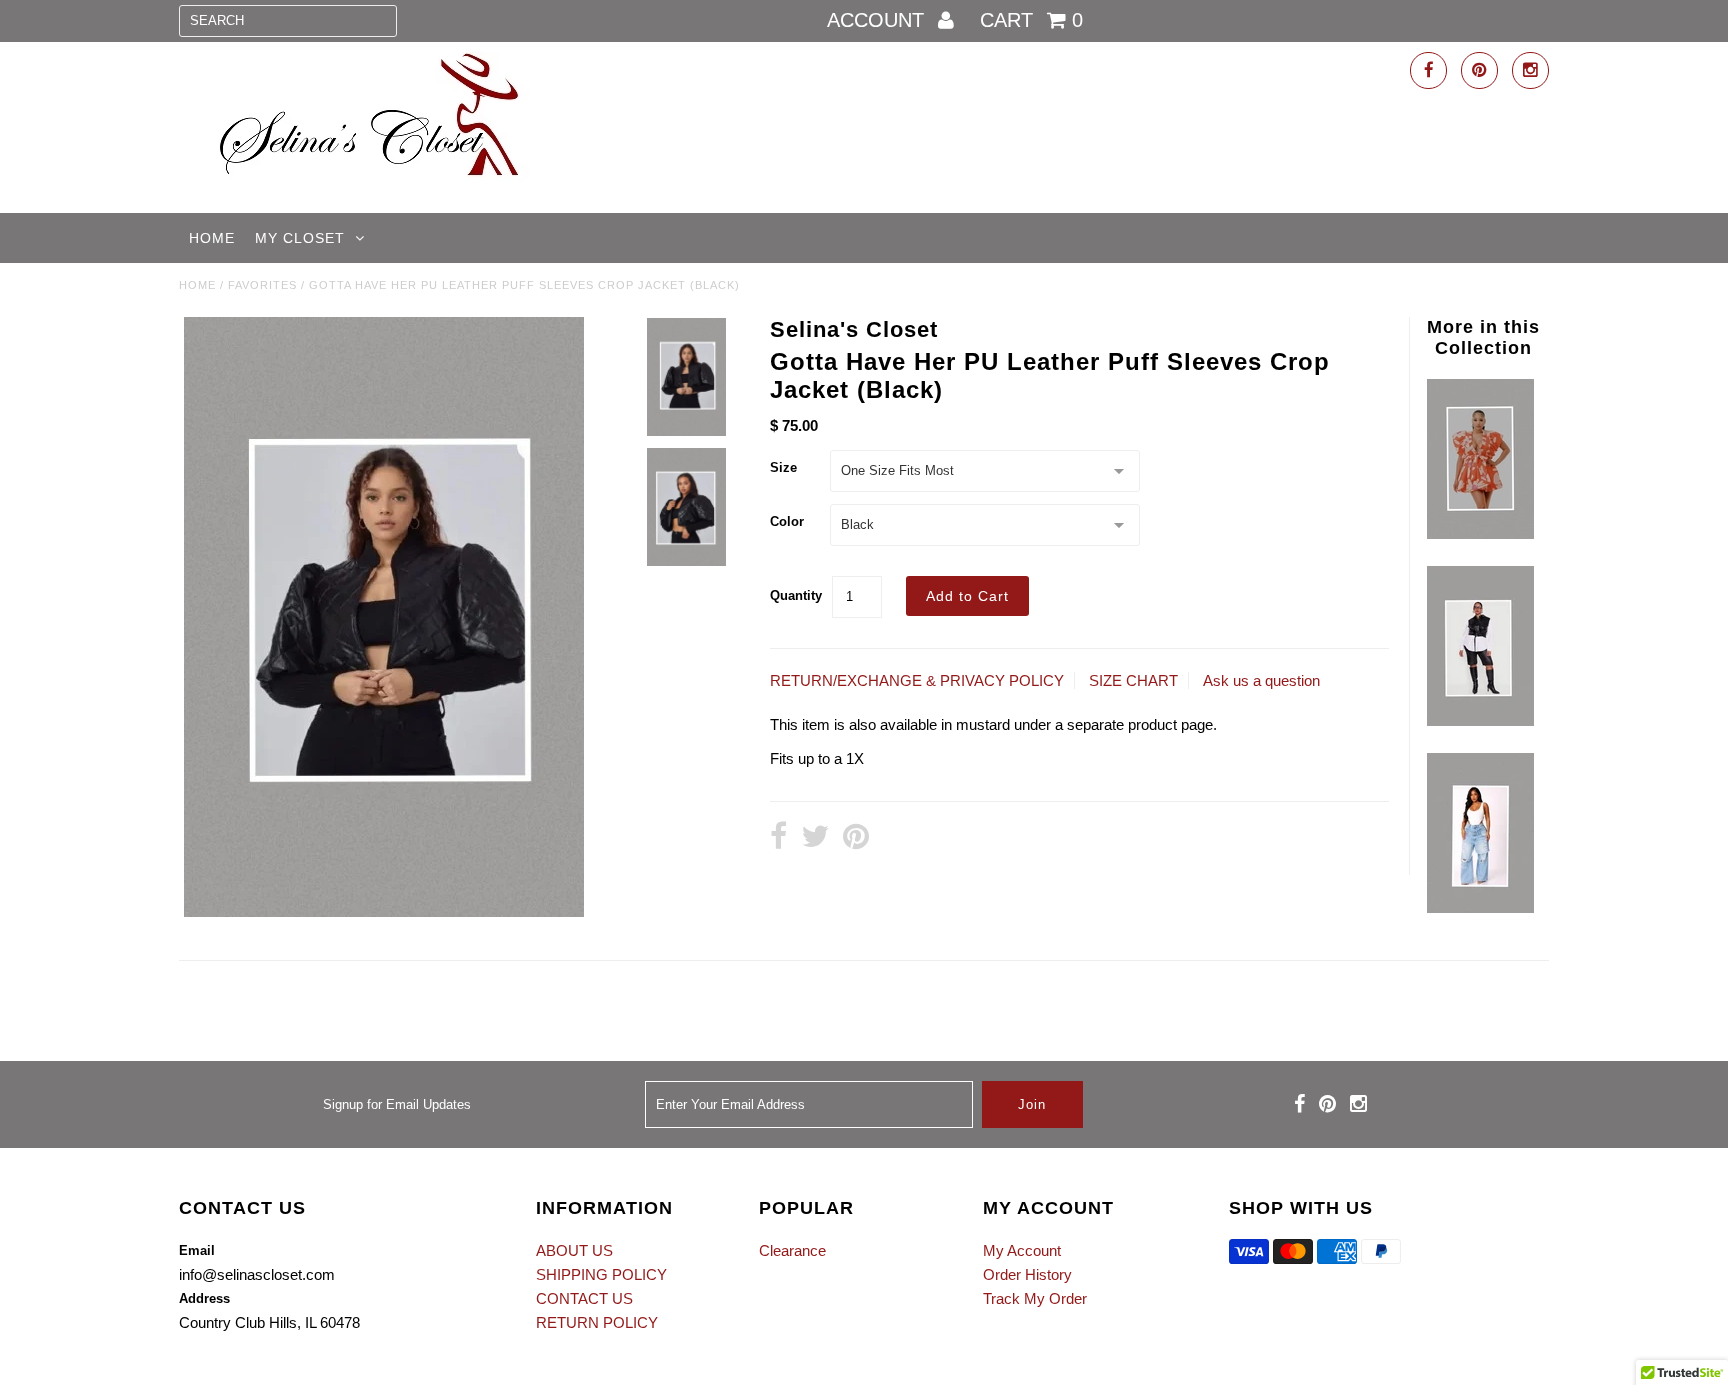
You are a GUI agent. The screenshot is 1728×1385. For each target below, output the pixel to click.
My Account (1022, 1250)
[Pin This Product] (856, 838)
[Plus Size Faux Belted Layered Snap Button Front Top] (1480, 720)
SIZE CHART (1133, 680)
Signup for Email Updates (397, 1104)
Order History (1027, 1274)
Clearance (792, 1250)
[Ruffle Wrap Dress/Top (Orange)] (1480, 533)
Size (783, 467)
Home (212, 238)
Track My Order (1035, 1298)
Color (787, 521)
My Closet (300, 238)
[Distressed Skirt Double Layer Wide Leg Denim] (1480, 907)
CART (1031, 20)
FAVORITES (262, 285)
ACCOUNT (878, 20)
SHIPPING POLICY (601, 1274)
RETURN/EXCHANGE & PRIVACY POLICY (917, 680)
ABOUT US (574, 1250)
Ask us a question (1261, 680)
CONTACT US (584, 1298)
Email (197, 1250)
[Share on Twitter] (815, 838)
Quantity (796, 595)
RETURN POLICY (597, 1322)
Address (204, 1298)
